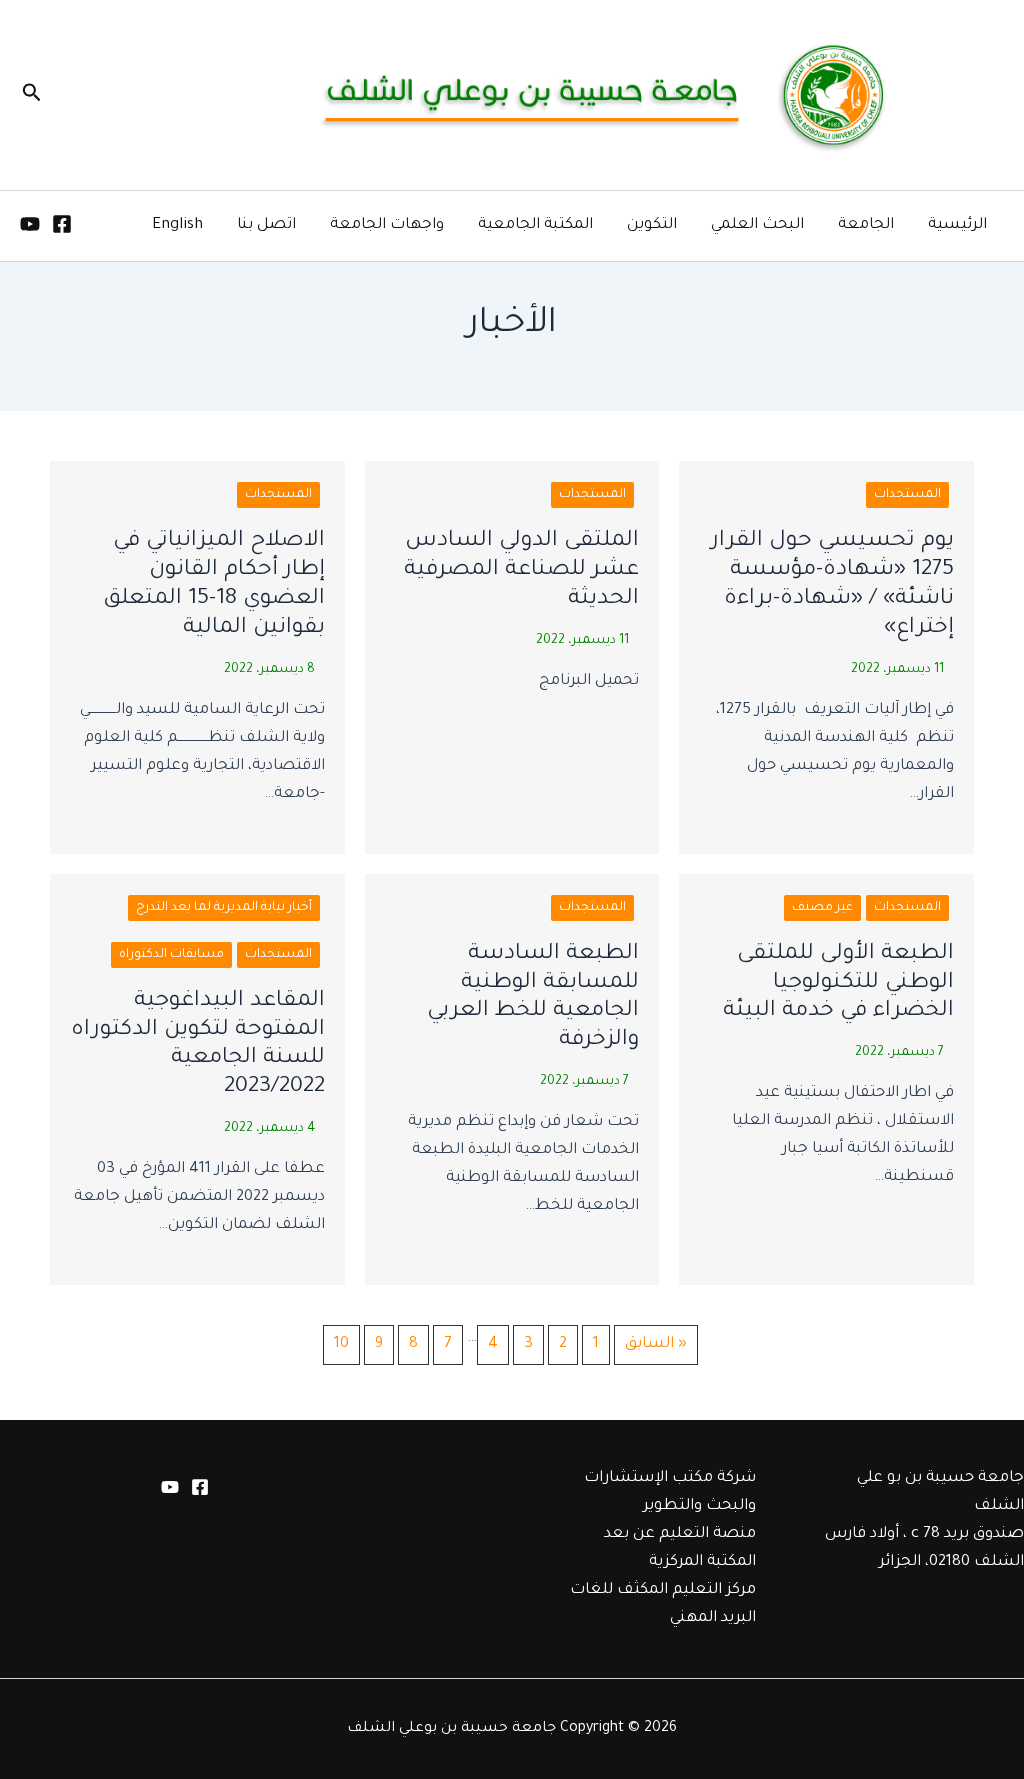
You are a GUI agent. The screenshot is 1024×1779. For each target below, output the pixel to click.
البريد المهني (713, 1618)
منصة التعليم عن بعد (680, 1534)
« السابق (656, 1344)
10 (341, 1344)
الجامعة (866, 225)
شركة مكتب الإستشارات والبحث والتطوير (670, 1492)
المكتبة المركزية (702, 1562)
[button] (30, 95)
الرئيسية (957, 225)
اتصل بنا (266, 225)
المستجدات (907, 495)
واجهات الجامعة (387, 225)
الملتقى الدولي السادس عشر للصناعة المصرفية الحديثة (521, 571)
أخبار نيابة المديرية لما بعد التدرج (224, 908)
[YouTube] (30, 224)
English (177, 225)
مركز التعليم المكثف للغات (663, 1590)
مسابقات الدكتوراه (171, 955)
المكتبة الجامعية (535, 225)
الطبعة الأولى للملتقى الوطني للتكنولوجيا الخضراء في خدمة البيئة (838, 984)
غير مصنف (822, 908)
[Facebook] (62, 224)
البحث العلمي (757, 225)
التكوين (652, 225)
